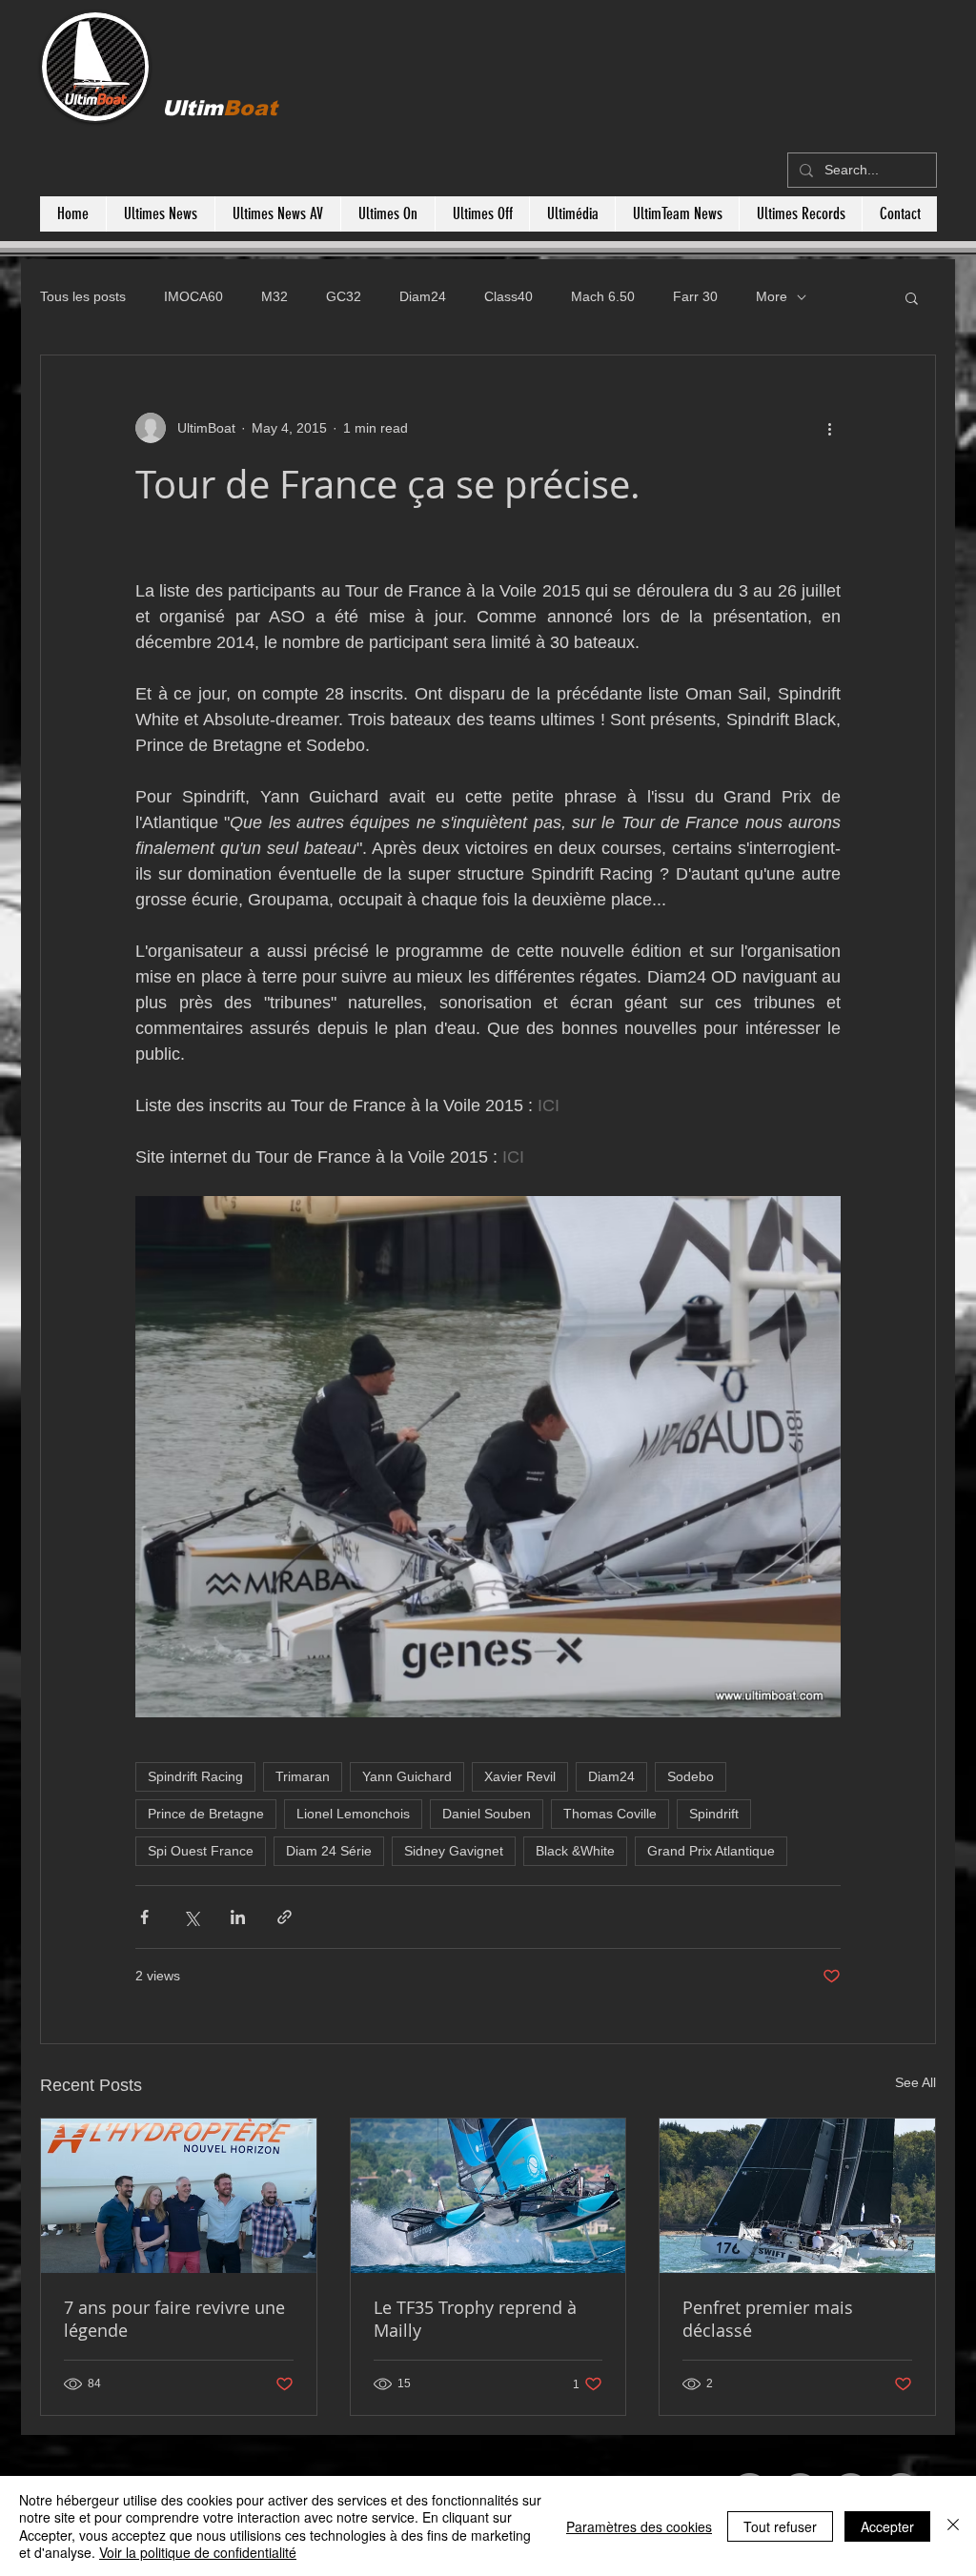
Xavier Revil (520, 1776)
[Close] (953, 2526)
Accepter (887, 2526)
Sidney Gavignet (454, 1851)
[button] (912, 297)
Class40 (508, 296)
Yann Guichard (407, 1776)
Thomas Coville (610, 1814)
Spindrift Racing (195, 1776)
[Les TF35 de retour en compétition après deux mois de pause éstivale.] (488, 2196)
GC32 (344, 296)
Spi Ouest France (201, 1851)
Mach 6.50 (603, 296)
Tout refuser (780, 2526)
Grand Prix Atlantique (711, 1851)
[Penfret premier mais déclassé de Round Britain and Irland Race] (797, 2196)
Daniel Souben (487, 1814)
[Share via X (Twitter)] (191, 1917)
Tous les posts (83, 296)
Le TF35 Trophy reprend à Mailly (475, 2319)
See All (915, 2082)
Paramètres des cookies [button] (639, 2526)
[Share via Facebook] (144, 1917)
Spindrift (714, 1814)
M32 (274, 296)
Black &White (575, 1851)
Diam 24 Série (329, 1851)
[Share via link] (285, 1917)
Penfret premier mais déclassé (768, 2319)
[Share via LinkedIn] (238, 1917)
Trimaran (303, 1776)
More (772, 296)
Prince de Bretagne (206, 1814)
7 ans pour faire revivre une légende (174, 2319)
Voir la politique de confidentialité (198, 2552)
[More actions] (829, 428)
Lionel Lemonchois (353, 1814)
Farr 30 (695, 296)
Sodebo (691, 1776)
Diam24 (423, 296)
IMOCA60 (193, 296)
